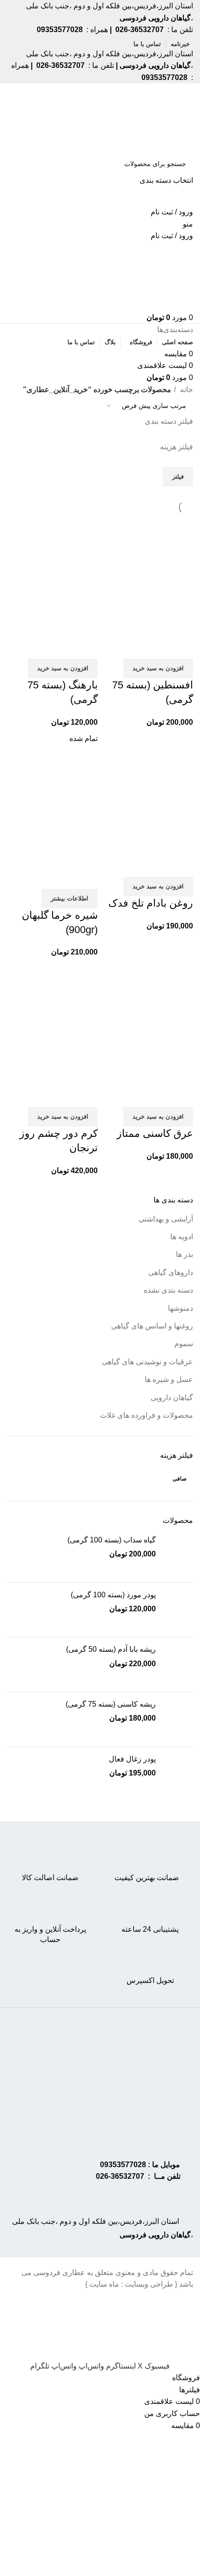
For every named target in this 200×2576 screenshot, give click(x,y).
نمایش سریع (156, 647)
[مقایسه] (181, 647)
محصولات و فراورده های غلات (147, 1415)
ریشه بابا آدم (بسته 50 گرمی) (111, 1649)
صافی (180, 1479)
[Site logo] (157, 118)
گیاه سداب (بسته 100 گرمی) (112, 1540)
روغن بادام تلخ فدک (151, 903)
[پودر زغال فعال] (178, 1774)
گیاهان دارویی (172, 1398)
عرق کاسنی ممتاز (155, 1133)
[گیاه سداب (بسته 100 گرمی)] (178, 1555)
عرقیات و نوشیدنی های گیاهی (147, 1362)
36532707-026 (120, 2176)
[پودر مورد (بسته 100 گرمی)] (178, 1610)
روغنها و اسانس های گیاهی (152, 1326)
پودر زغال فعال (132, 1759)
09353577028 (123, 2165)
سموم (184, 1344)
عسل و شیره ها (169, 1379)
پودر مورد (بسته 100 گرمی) (113, 1595)
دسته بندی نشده (168, 1290)
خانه (186, 390)
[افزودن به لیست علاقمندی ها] (131, 647)
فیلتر (178, 477)
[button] (158, 668)
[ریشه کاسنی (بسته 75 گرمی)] (178, 1719)
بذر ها (184, 1254)
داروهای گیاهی (171, 1272)
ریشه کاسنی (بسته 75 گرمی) (111, 1704)
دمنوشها (180, 1308)
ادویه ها (182, 1237)
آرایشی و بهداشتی (166, 1219)
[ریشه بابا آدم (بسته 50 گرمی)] (178, 1665)
